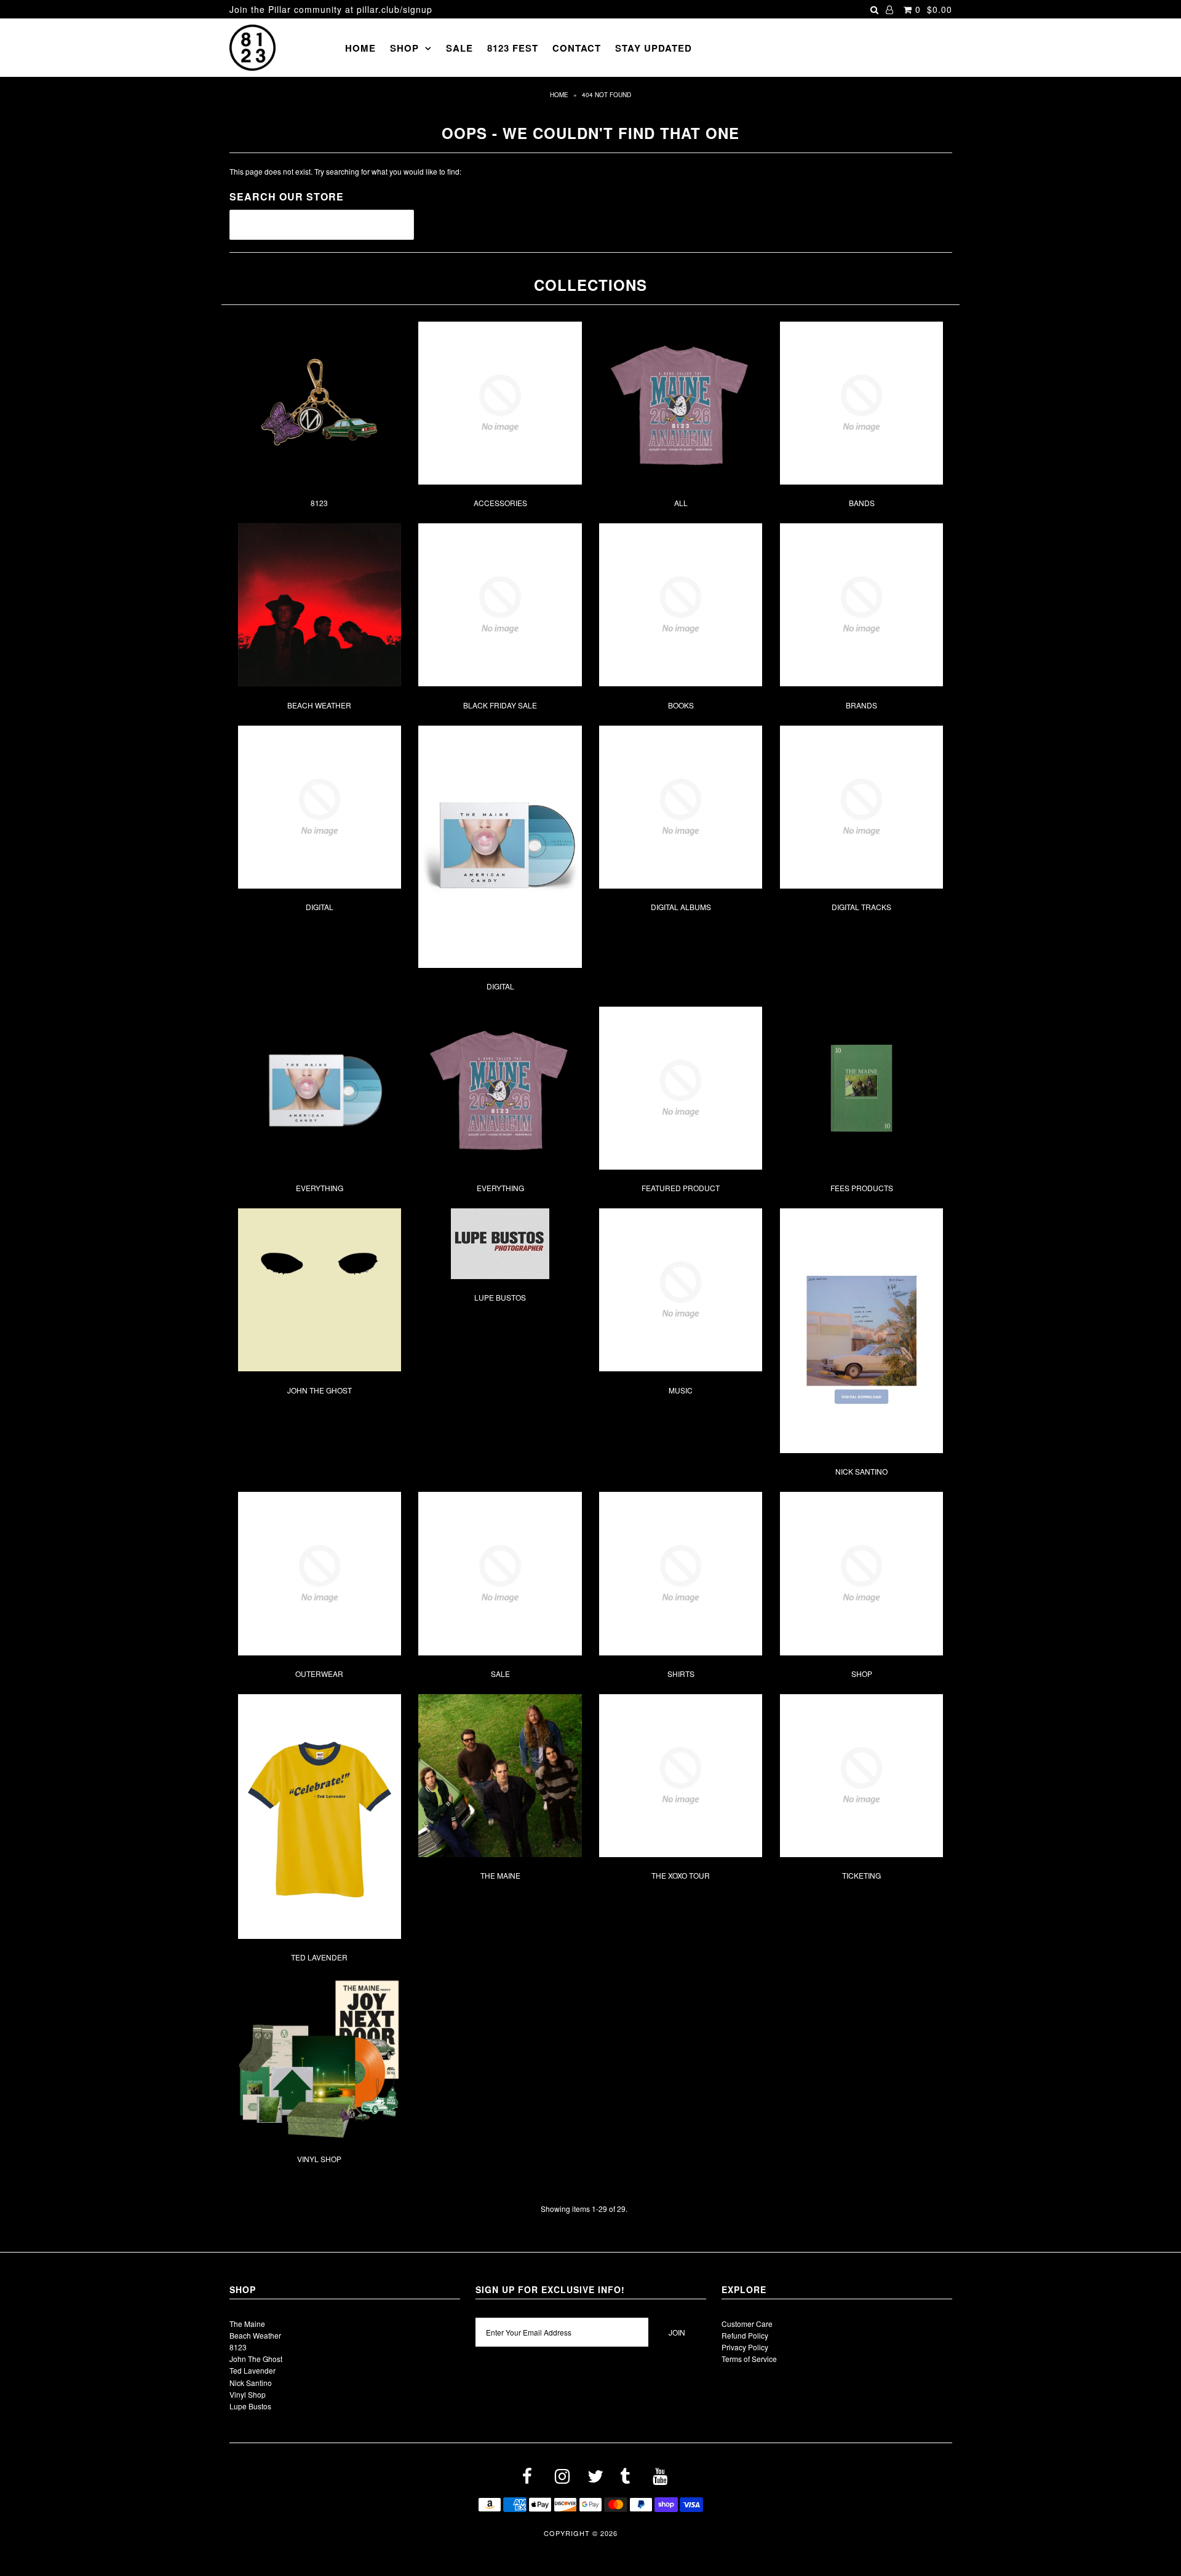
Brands (861, 705)
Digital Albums (681, 907)
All (681, 503)
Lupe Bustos (500, 1297)
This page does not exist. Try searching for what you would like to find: (345, 171)
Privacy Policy (745, 2347)
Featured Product (681, 1188)
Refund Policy (745, 2335)
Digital (320, 907)
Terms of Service (749, 2359)
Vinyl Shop (319, 2159)
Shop (404, 48)
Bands (862, 503)
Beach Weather (319, 705)
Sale (459, 48)
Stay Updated (654, 48)
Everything (320, 1188)
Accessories (500, 503)
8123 (319, 503)
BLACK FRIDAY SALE (500, 705)
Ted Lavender (319, 1957)
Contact (577, 48)
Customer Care (747, 2324)
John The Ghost (320, 1390)
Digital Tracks (861, 907)
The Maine (500, 1875)
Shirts (681, 1674)
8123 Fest (513, 48)
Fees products (862, 1188)
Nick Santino (861, 1471)
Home (360, 48)
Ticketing (861, 1875)
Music (681, 1390)
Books (681, 705)
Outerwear (319, 1674)
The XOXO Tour (681, 1875)
